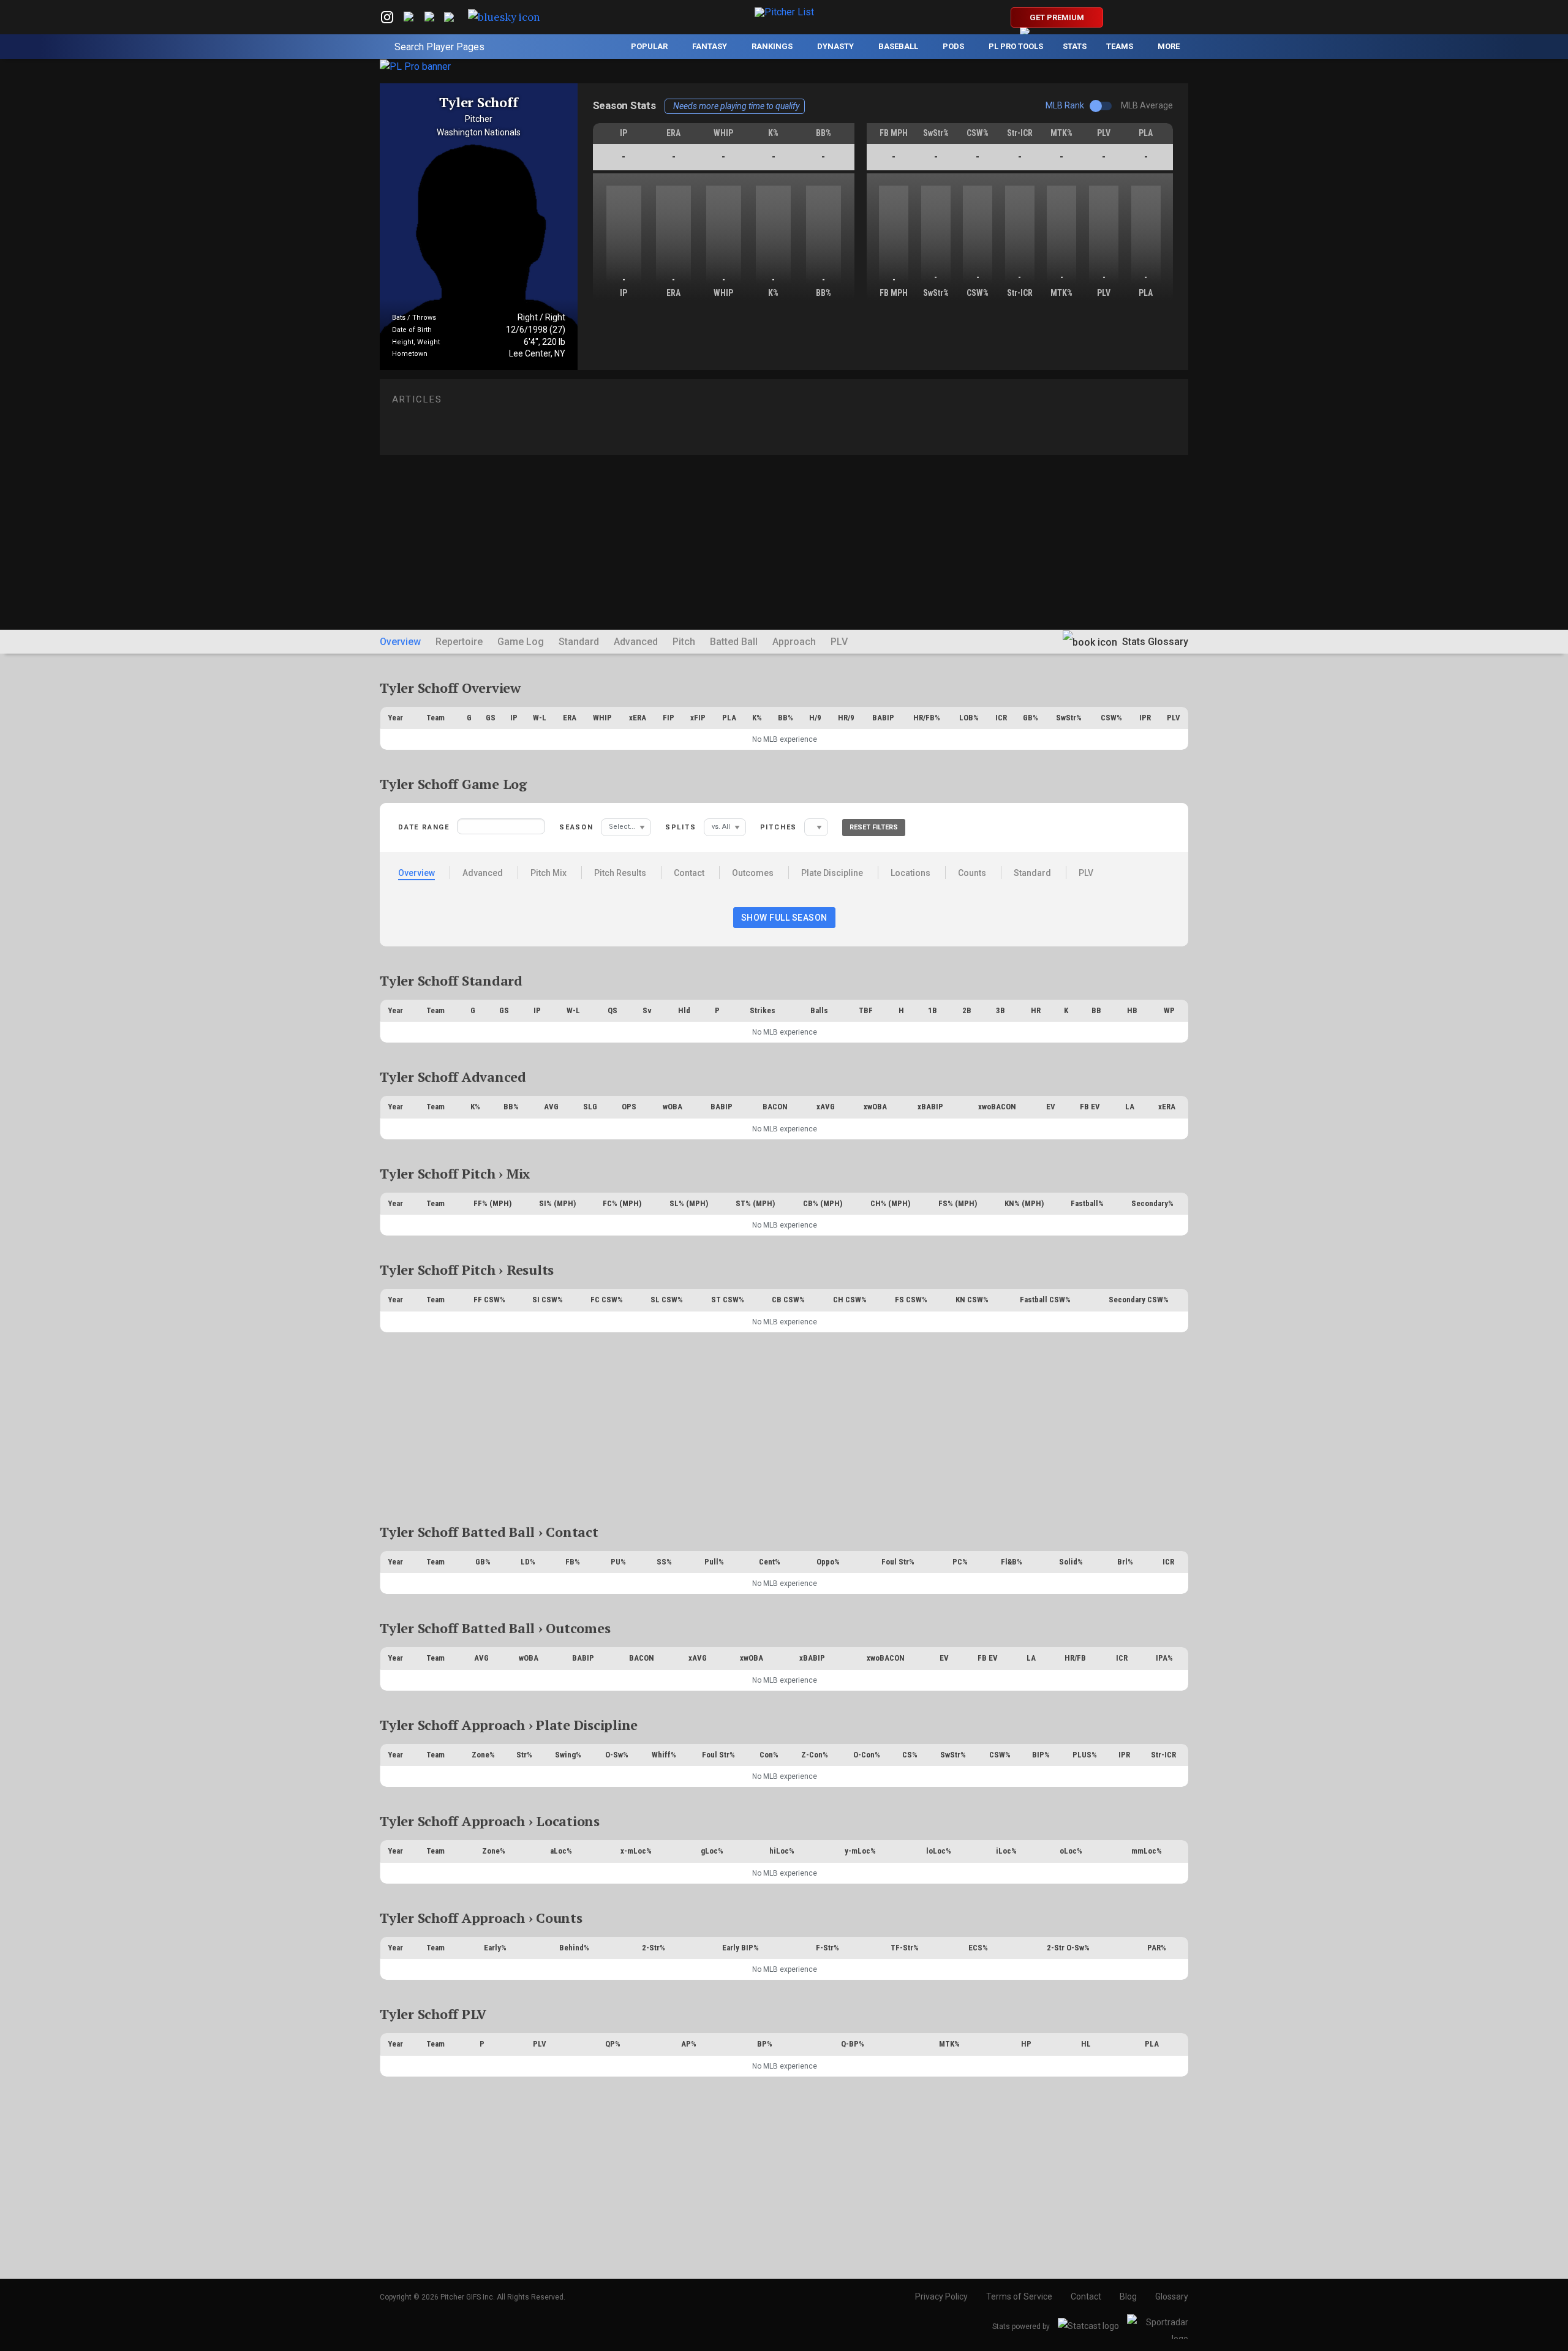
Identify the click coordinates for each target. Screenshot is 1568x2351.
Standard (579, 642)
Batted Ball (734, 642)
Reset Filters (874, 827)
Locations (910, 873)
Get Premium (1057, 17)
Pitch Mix (548, 873)
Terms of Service (1019, 2296)
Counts (972, 873)
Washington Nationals (479, 132)
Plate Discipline (832, 873)
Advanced (636, 642)
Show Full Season (784, 918)
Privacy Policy (941, 2296)
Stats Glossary (1154, 642)
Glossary (1172, 2296)
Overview (400, 642)
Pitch (684, 642)
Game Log (521, 642)
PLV (839, 642)
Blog (1128, 2296)
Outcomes (753, 873)
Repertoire (459, 642)
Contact (689, 873)
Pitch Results (620, 873)
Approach (794, 642)
